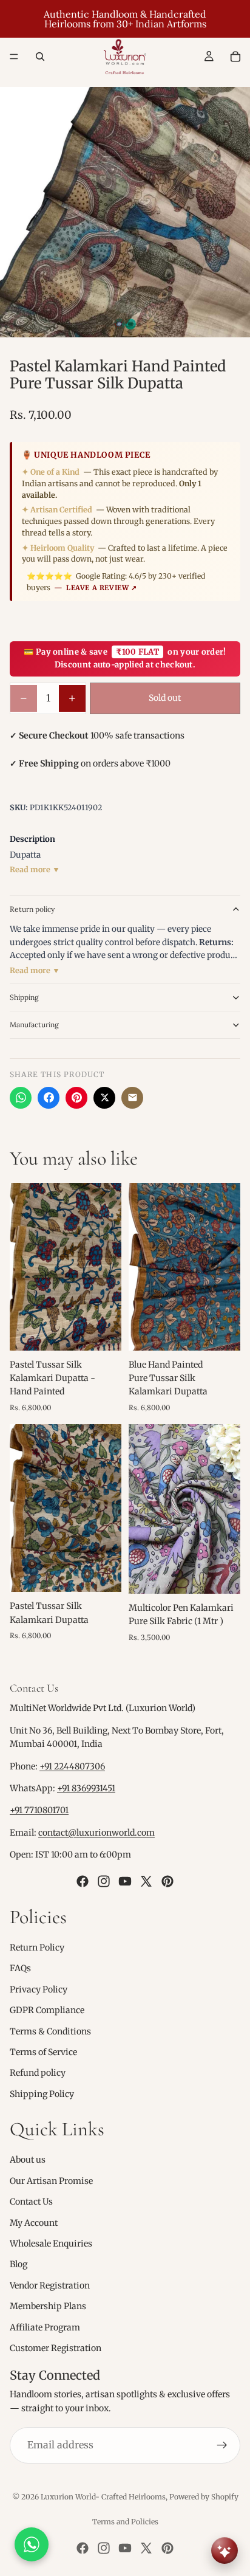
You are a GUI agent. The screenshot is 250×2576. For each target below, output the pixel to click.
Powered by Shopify (204, 2497)
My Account (34, 2223)
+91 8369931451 (86, 1788)
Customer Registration (56, 2348)
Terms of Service (43, 2052)
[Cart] (235, 57)
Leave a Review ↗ (102, 588)
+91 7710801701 (39, 1810)
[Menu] (14, 57)
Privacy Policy (39, 1989)
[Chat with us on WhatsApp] (32, 2544)
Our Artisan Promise (51, 2181)
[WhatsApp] (21, 1098)
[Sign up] (222, 2445)
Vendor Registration (50, 2285)
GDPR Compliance (47, 2010)
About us (28, 2160)
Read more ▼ (35, 870)
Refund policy (38, 2073)
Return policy (32, 909)
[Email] (132, 1098)
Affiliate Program (45, 2327)
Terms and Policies (125, 2522)
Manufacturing (34, 1025)
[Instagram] (104, 1881)
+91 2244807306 (72, 1766)
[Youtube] (125, 1881)
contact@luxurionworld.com (96, 1833)
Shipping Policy (42, 2094)
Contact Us (31, 2202)
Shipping (24, 997)
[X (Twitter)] (104, 1098)
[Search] (40, 57)
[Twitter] (146, 1881)
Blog (19, 2264)
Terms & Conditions (50, 2031)
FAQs (20, 1968)
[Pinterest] (76, 1098)
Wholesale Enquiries (51, 2244)
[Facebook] (49, 1098)
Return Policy (37, 1947)
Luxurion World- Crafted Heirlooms (103, 2497)
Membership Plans (48, 2306)
